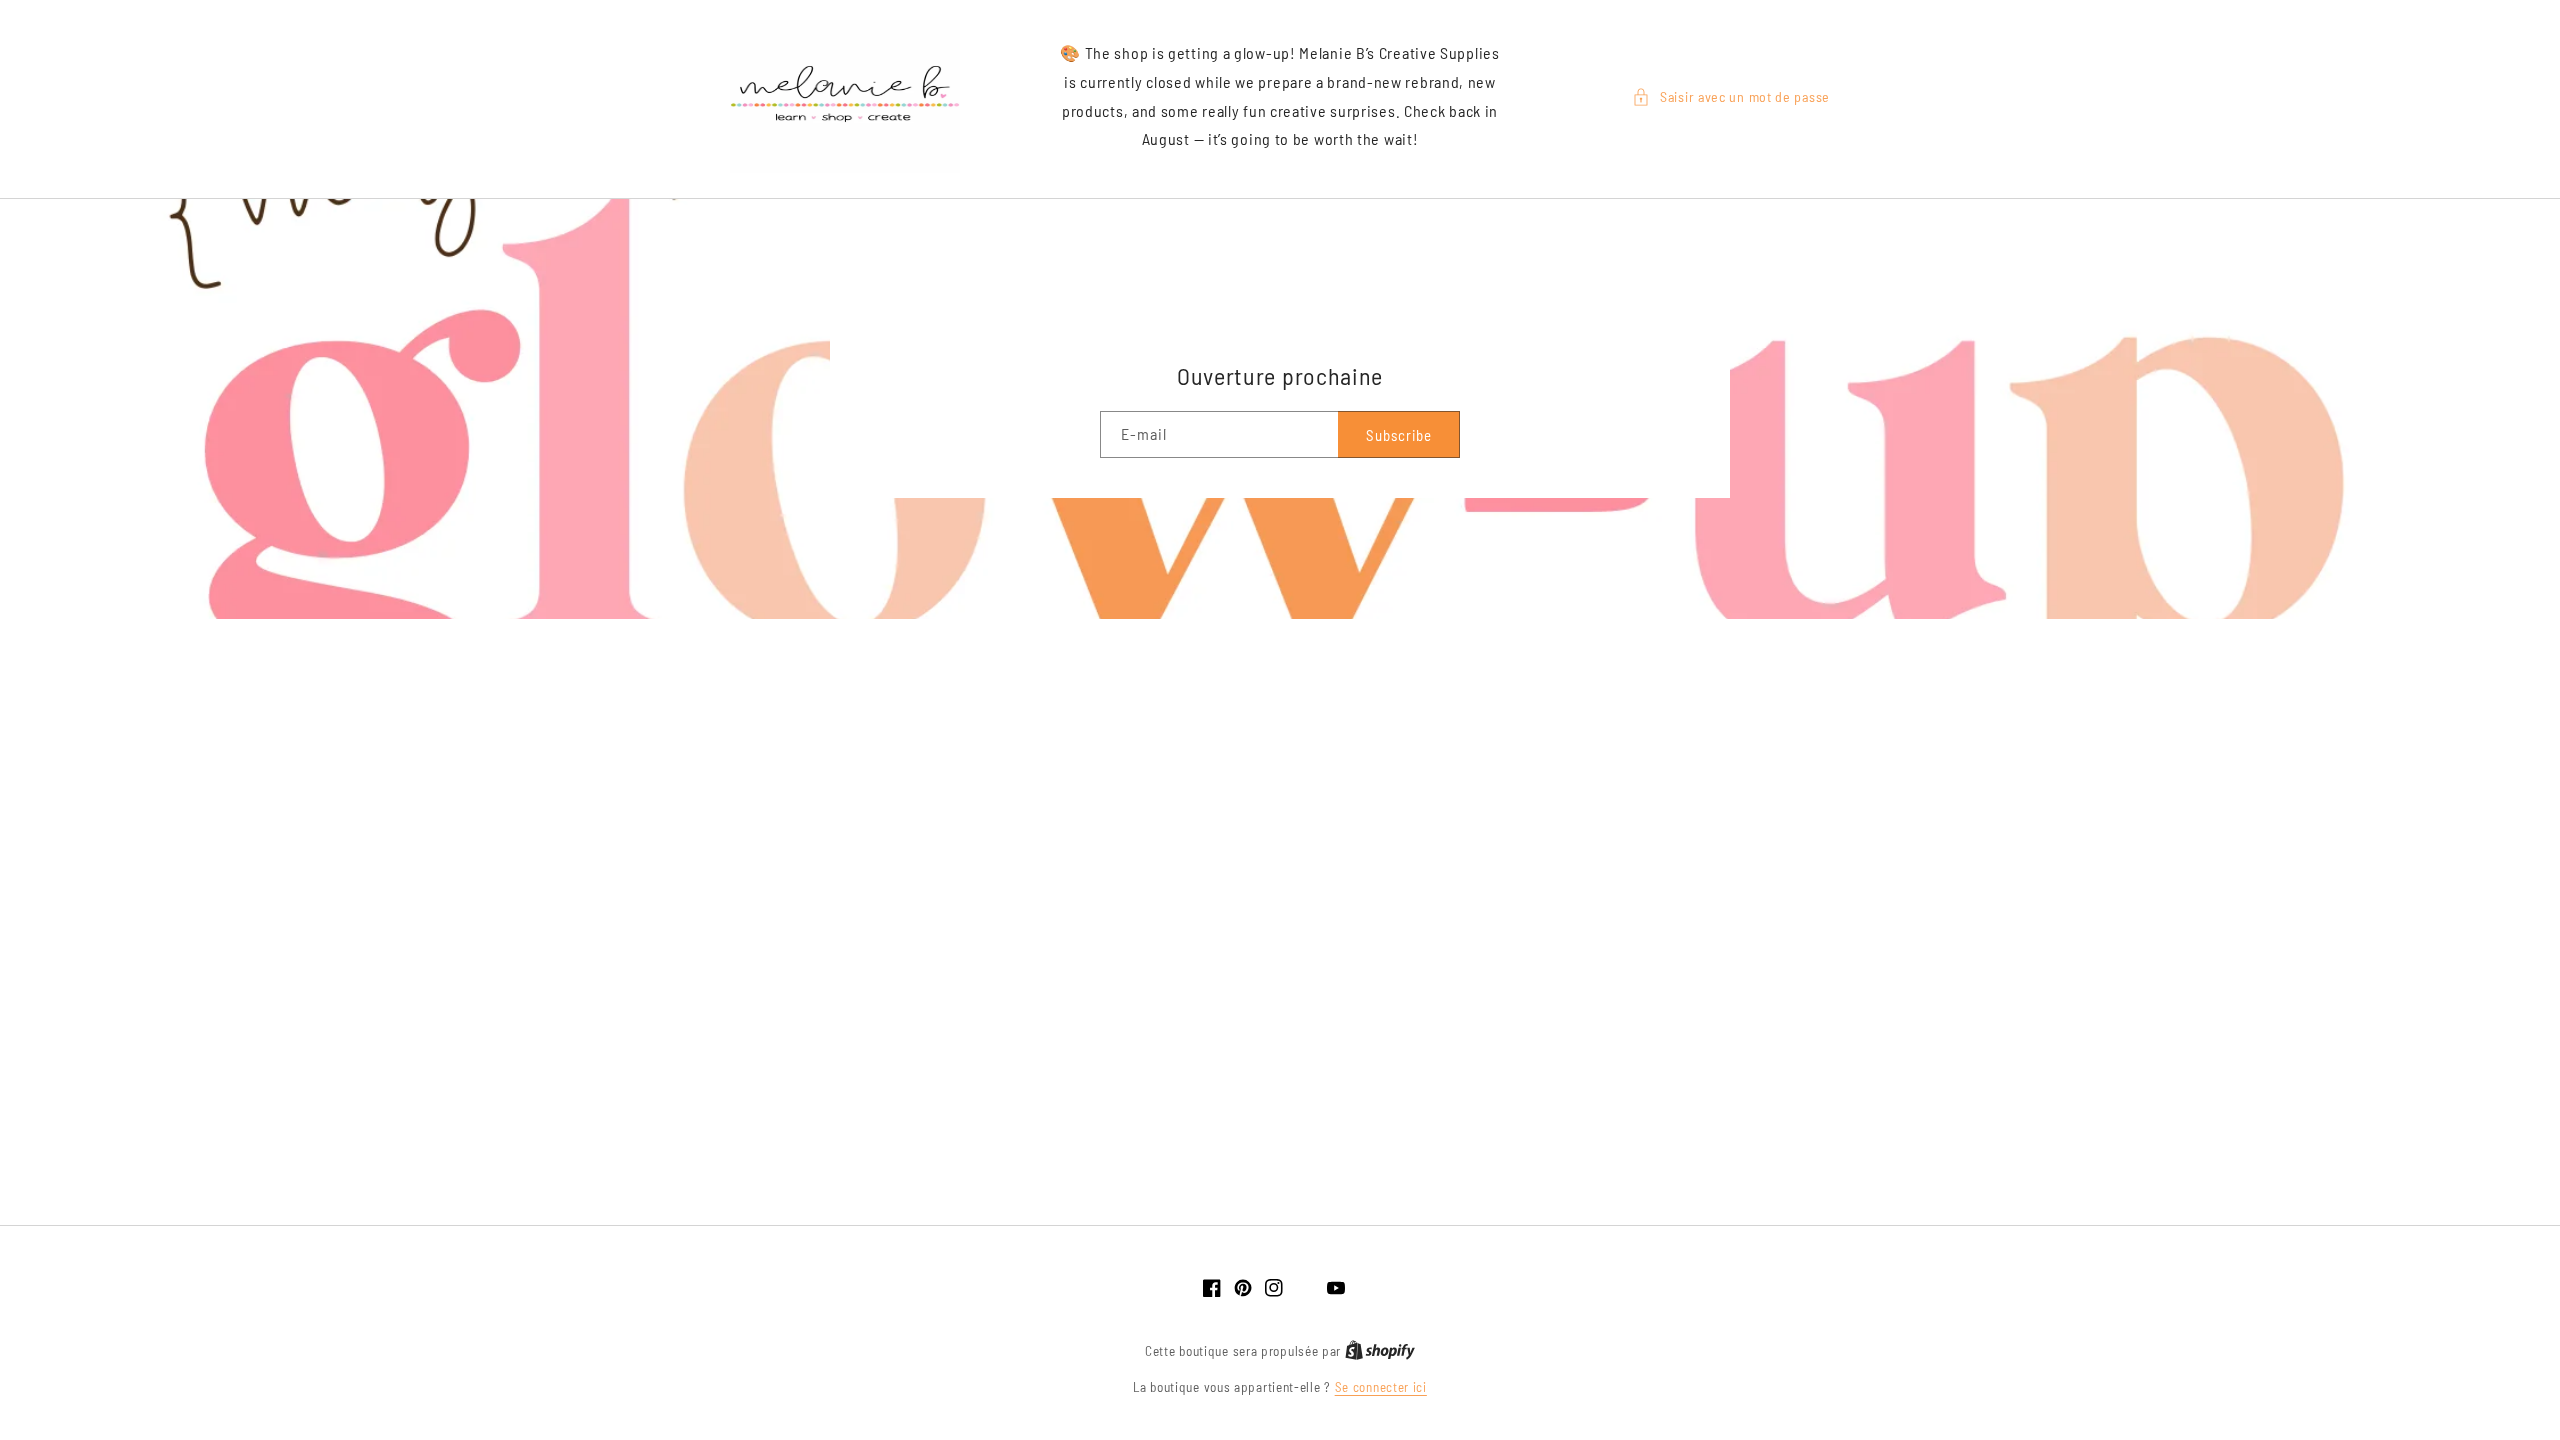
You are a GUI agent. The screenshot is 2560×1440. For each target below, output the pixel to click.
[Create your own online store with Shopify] (1380, 1351)
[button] (1731, 96)
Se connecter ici (1381, 1387)
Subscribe (1399, 435)
